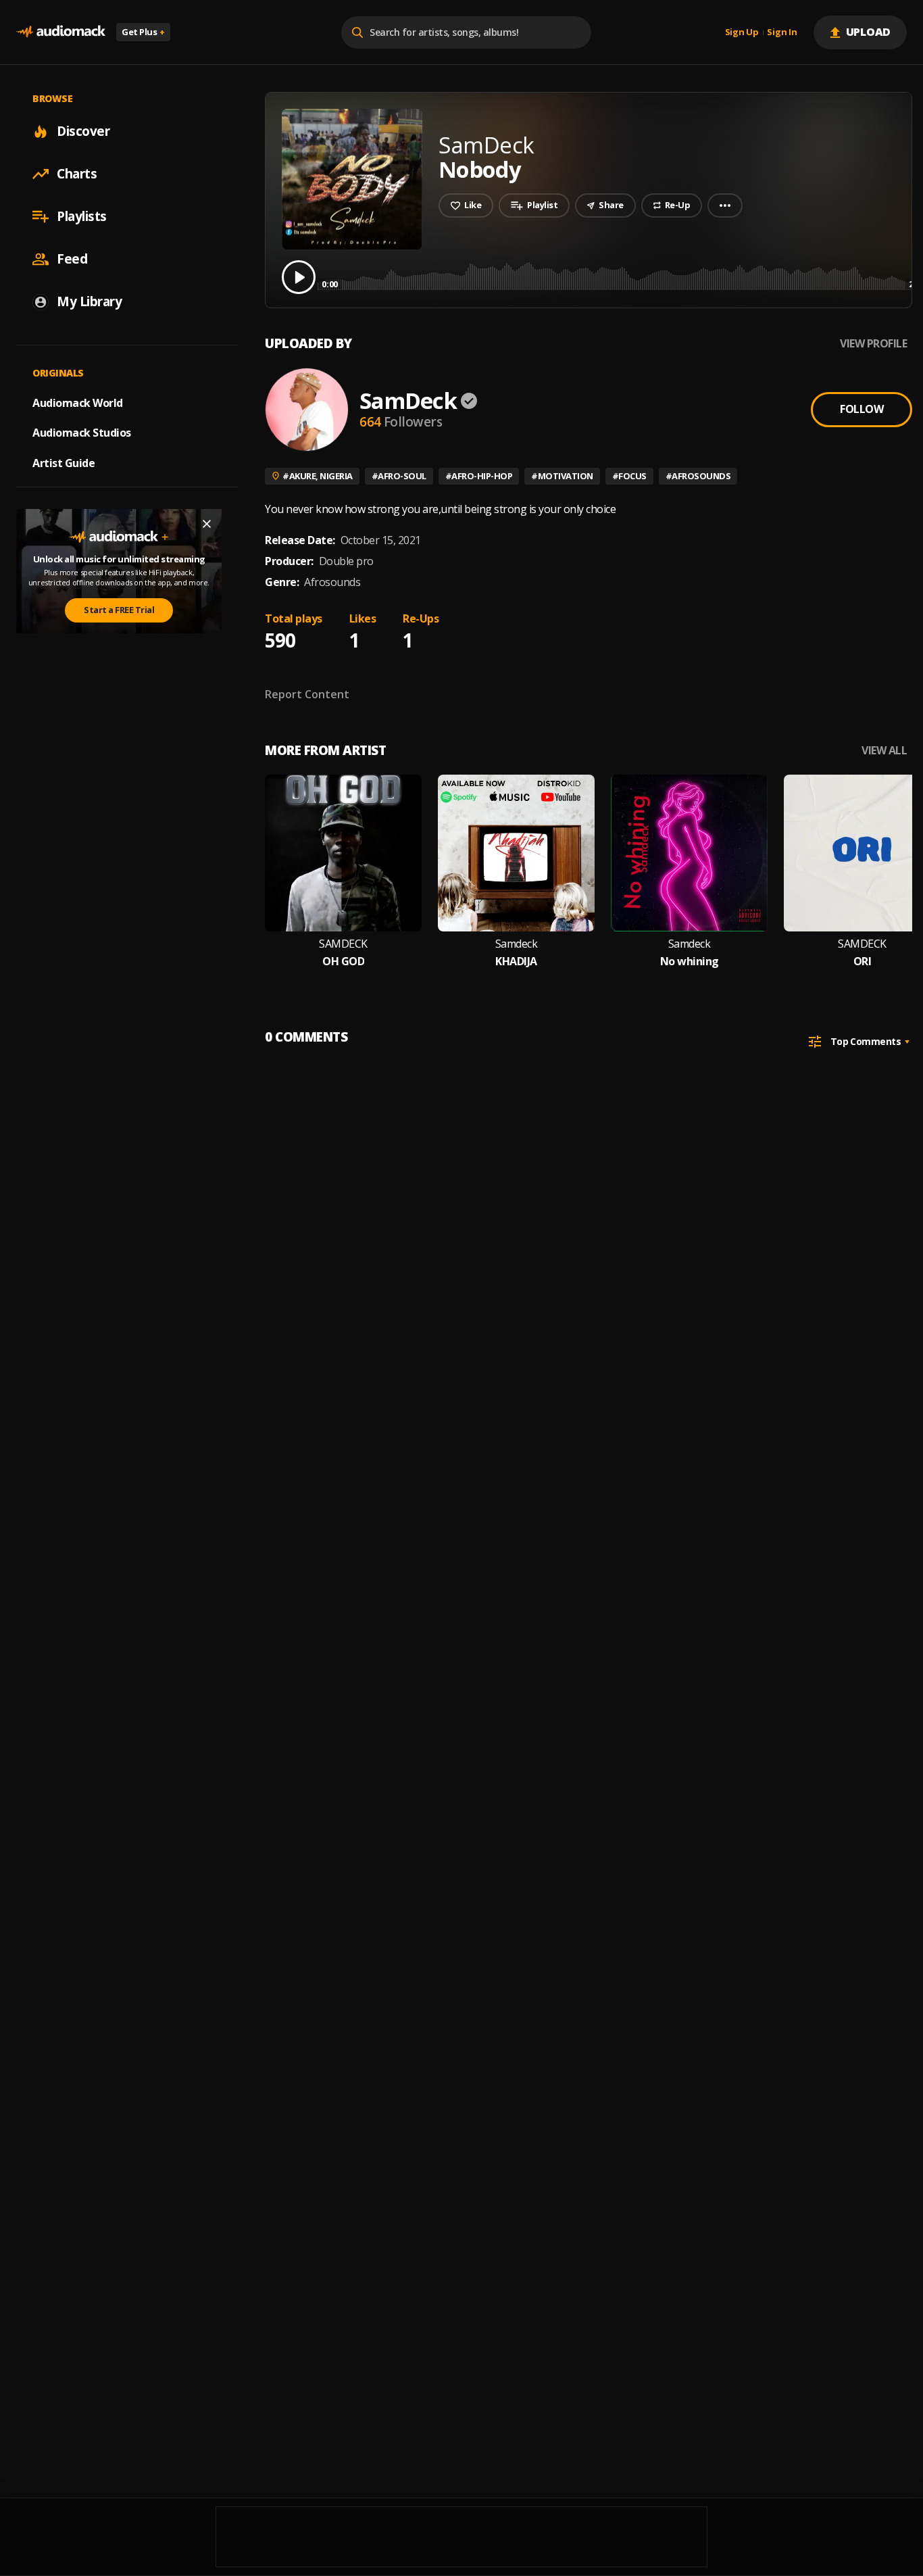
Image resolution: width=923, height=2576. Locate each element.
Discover (83, 131)
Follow (862, 409)
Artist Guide (64, 463)
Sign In (782, 32)
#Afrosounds (698, 476)
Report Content (307, 694)
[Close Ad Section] (207, 524)
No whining (690, 962)
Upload (869, 32)
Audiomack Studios (82, 433)
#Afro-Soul (399, 476)
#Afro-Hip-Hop (479, 476)
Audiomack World (78, 402)
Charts (77, 174)
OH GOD (343, 962)
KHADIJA (516, 962)
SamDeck (408, 400)
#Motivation (562, 476)
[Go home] (61, 32)
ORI (863, 962)
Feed (72, 259)
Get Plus (143, 32)
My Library (89, 301)
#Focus (629, 476)
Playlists (82, 216)
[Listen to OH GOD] (343, 853)
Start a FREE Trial (119, 610)
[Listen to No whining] (689, 853)
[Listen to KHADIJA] (516, 853)
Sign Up (742, 32)
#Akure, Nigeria (318, 476)
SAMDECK (343, 944)
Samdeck (517, 944)
